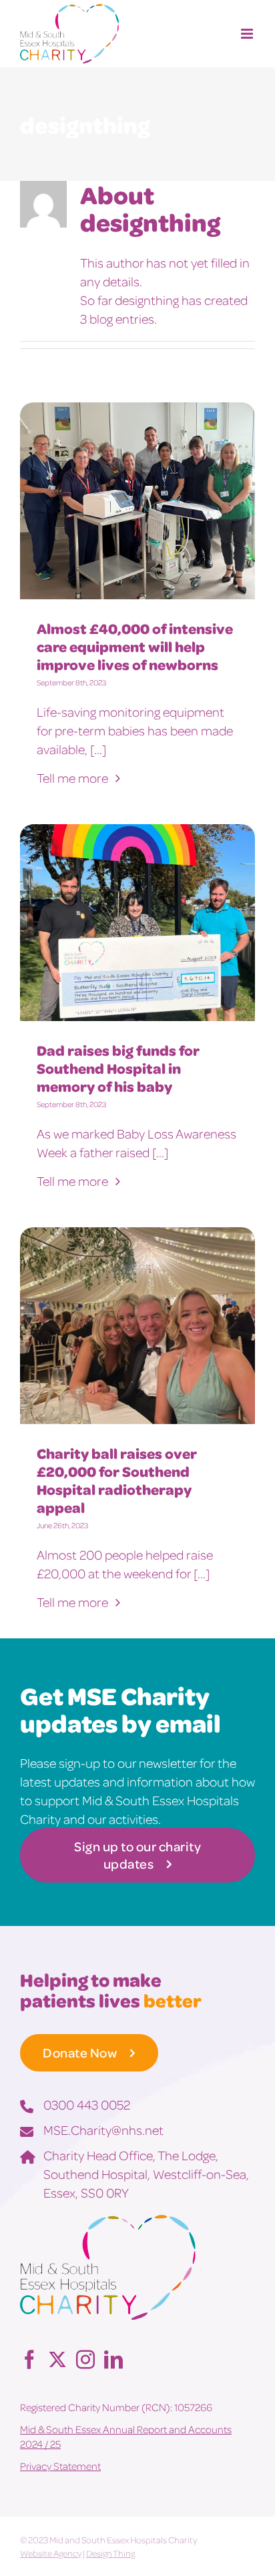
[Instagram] (85, 2359)
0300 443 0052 (87, 2104)
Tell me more (74, 777)
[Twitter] (57, 2359)
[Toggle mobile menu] (248, 34)
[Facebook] (29, 2359)
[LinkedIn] (113, 2359)
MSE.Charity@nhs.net (103, 2130)
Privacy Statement (60, 2466)
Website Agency (51, 2553)
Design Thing (110, 2553)
